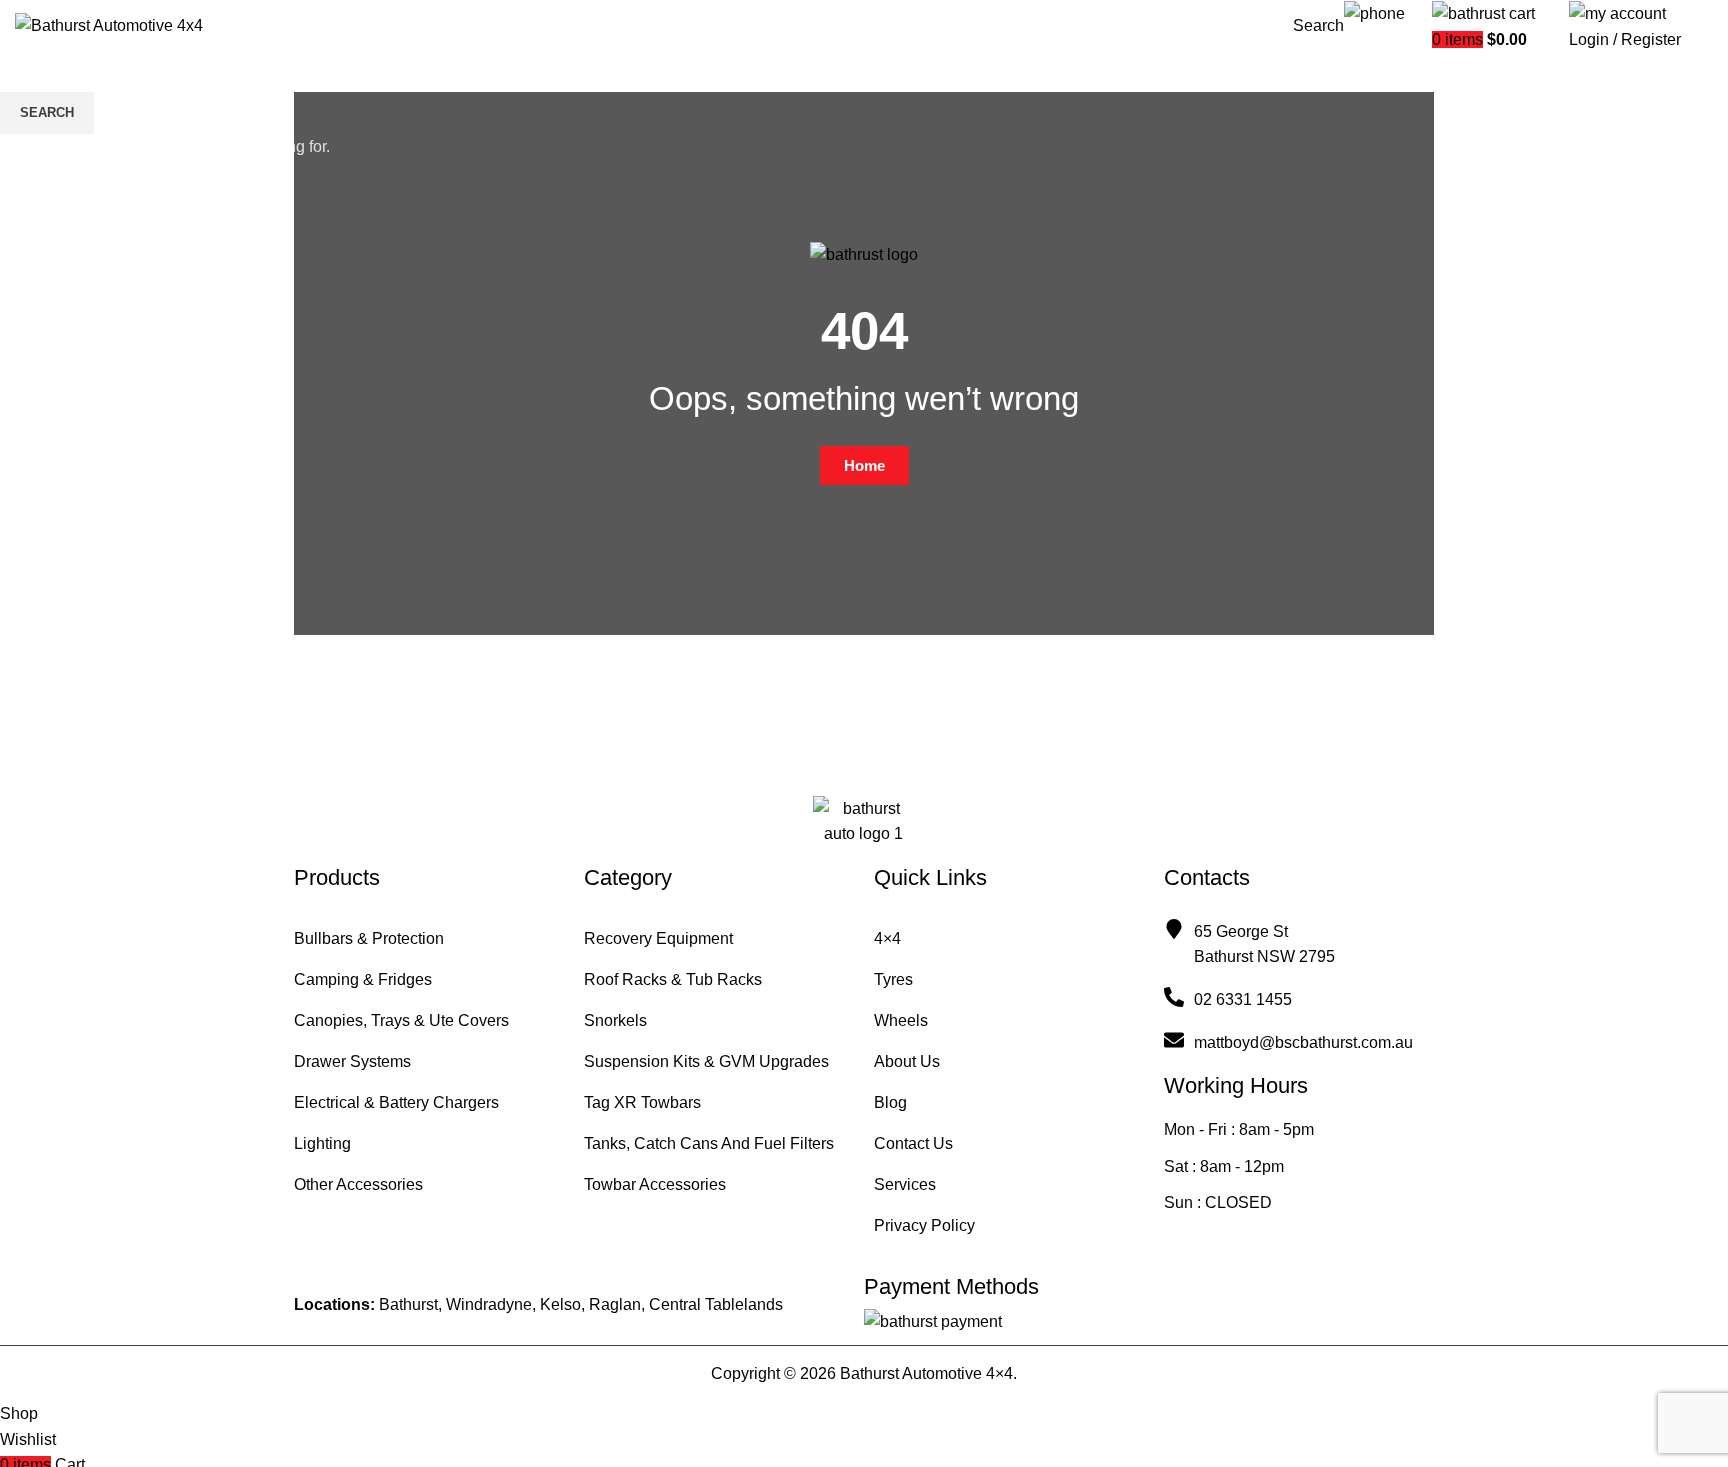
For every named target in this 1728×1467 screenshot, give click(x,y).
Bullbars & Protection (369, 938)
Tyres (893, 979)
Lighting (322, 1143)
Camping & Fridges (363, 979)
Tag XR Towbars (642, 1102)
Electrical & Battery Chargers (396, 1102)
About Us (907, 1061)
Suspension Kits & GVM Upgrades (706, 1061)
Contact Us (913, 1143)
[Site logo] (109, 24)
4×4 (887, 938)
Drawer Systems (352, 1061)
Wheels (901, 1020)
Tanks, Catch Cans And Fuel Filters (709, 1143)
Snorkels (615, 1020)
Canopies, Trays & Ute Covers (401, 1020)
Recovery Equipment (658, 938)
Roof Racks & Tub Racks (673, 979)
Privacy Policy (924, 1225)
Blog (890, 1102)
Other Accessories (358, 1184)
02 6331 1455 (1388, 43)
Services (905, 1184)
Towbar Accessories (655, 1184)
